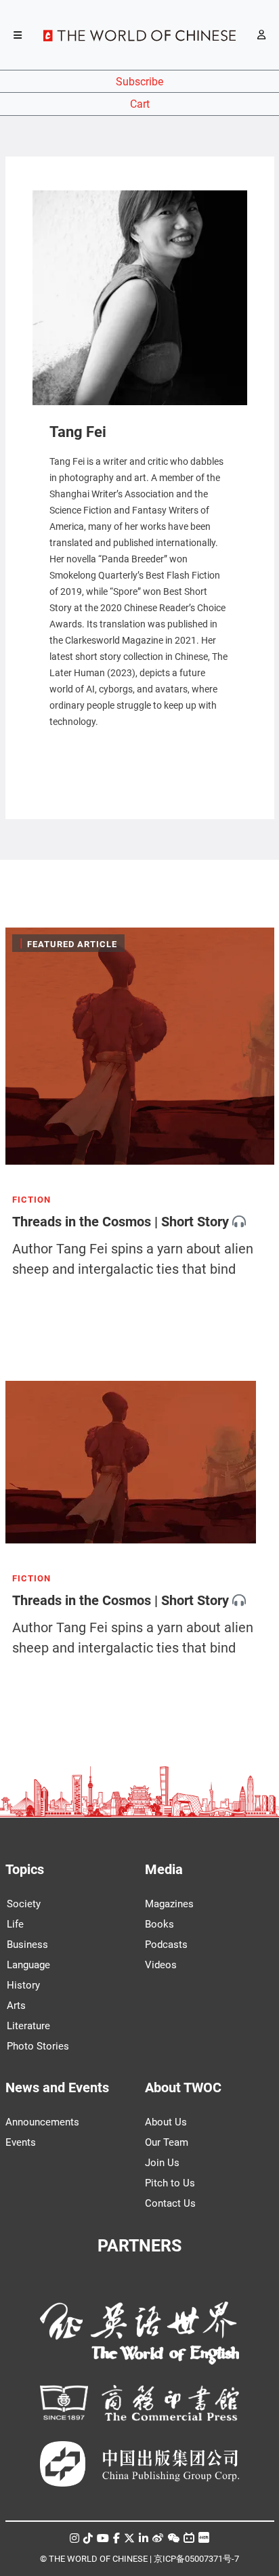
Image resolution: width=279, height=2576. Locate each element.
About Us (166, 2122)
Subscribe (139, 82)
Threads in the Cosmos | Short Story (121, 1222)
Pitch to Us (170, 2183)
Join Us (162, 2163)
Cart (140, 104)
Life (15, 1924)
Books (159, 1924)
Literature (28, 2026)
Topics (25, 1869)
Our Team (167, 2142)
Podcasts (166, 1945)
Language (28, 1965)
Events (21, 2142)
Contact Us (170, 2203)
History (23, 1985)
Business (27, 1945)
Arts (16, 2006)
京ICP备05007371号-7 (196, 2559)
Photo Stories (38, 2046)
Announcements (42, 2122)
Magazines (169, 1904)
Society (24, 1904)
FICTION (31, 1200)
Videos (161, 1965)
